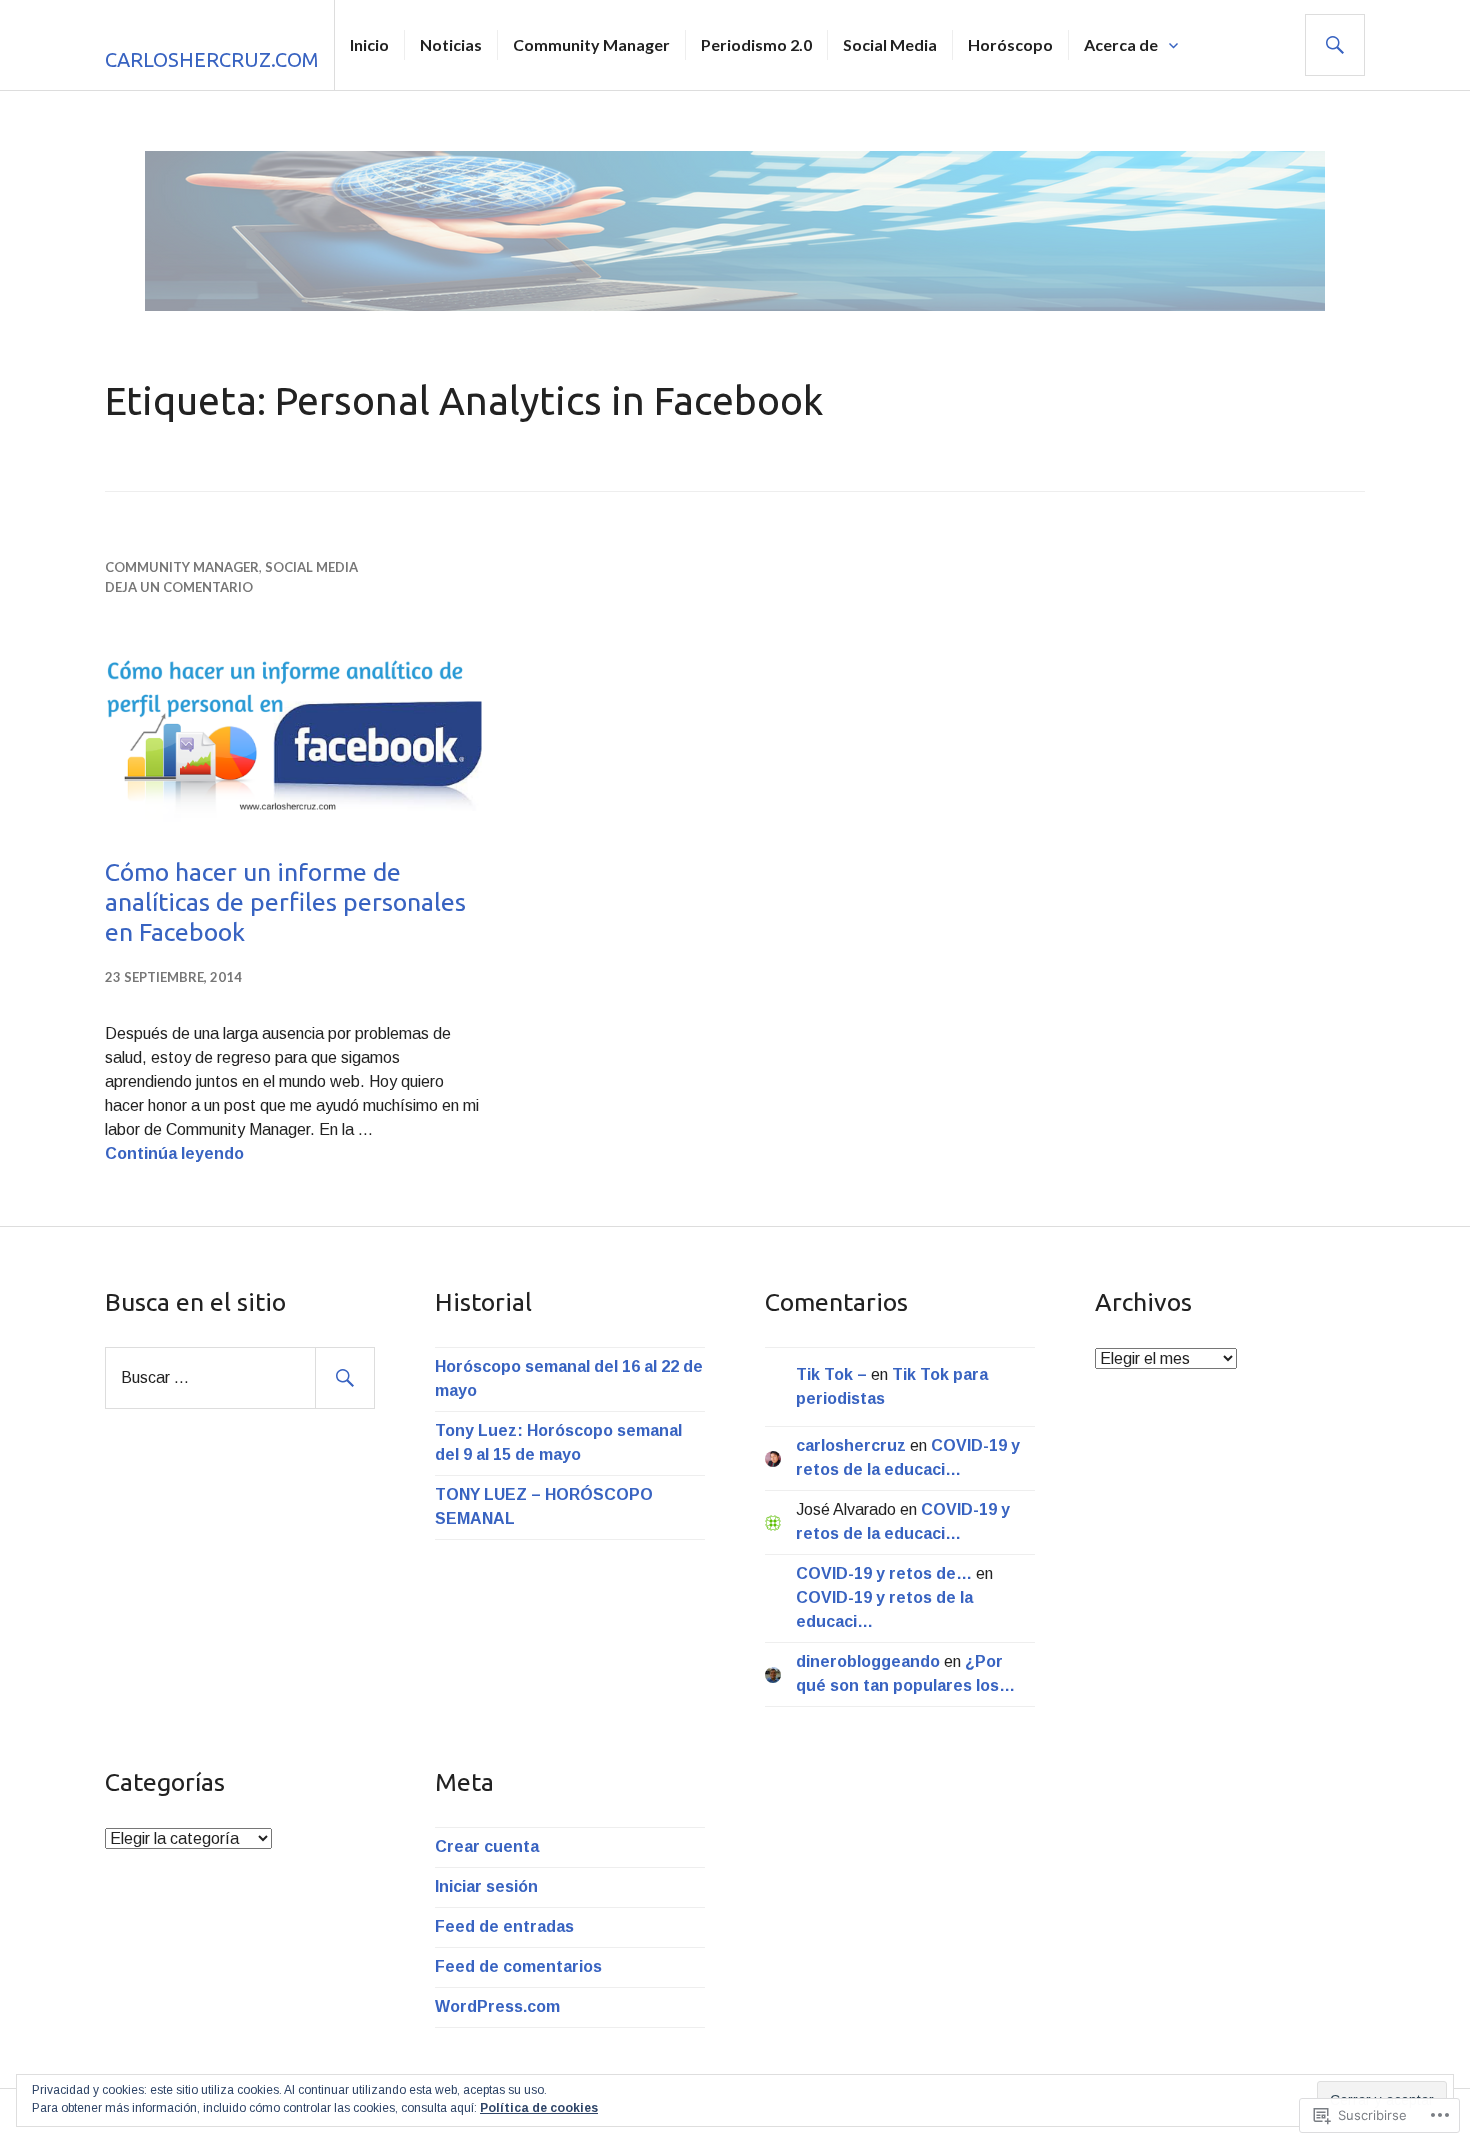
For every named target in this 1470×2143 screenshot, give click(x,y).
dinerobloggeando (868, 1661)
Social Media (890, 44)
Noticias (451, 44)
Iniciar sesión (486, 1886)
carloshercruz (851, 1445)
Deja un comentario (179, 587)
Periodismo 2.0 (756, 44)
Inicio (369, 44)
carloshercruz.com (212, 59)
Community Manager (591, 44)
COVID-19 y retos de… (884, 1573)
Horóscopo (1010, 44)
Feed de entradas (504, 1926)
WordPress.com (497, 2006)
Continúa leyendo (174, 1153)
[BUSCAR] (1335, 45)
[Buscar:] (240, 1377)
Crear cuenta (487, 1846)
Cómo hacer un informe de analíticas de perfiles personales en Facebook (285, 902)
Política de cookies (539, 2108)
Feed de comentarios (518, 1966)
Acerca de (1121, 44)
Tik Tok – (831, 1374)
